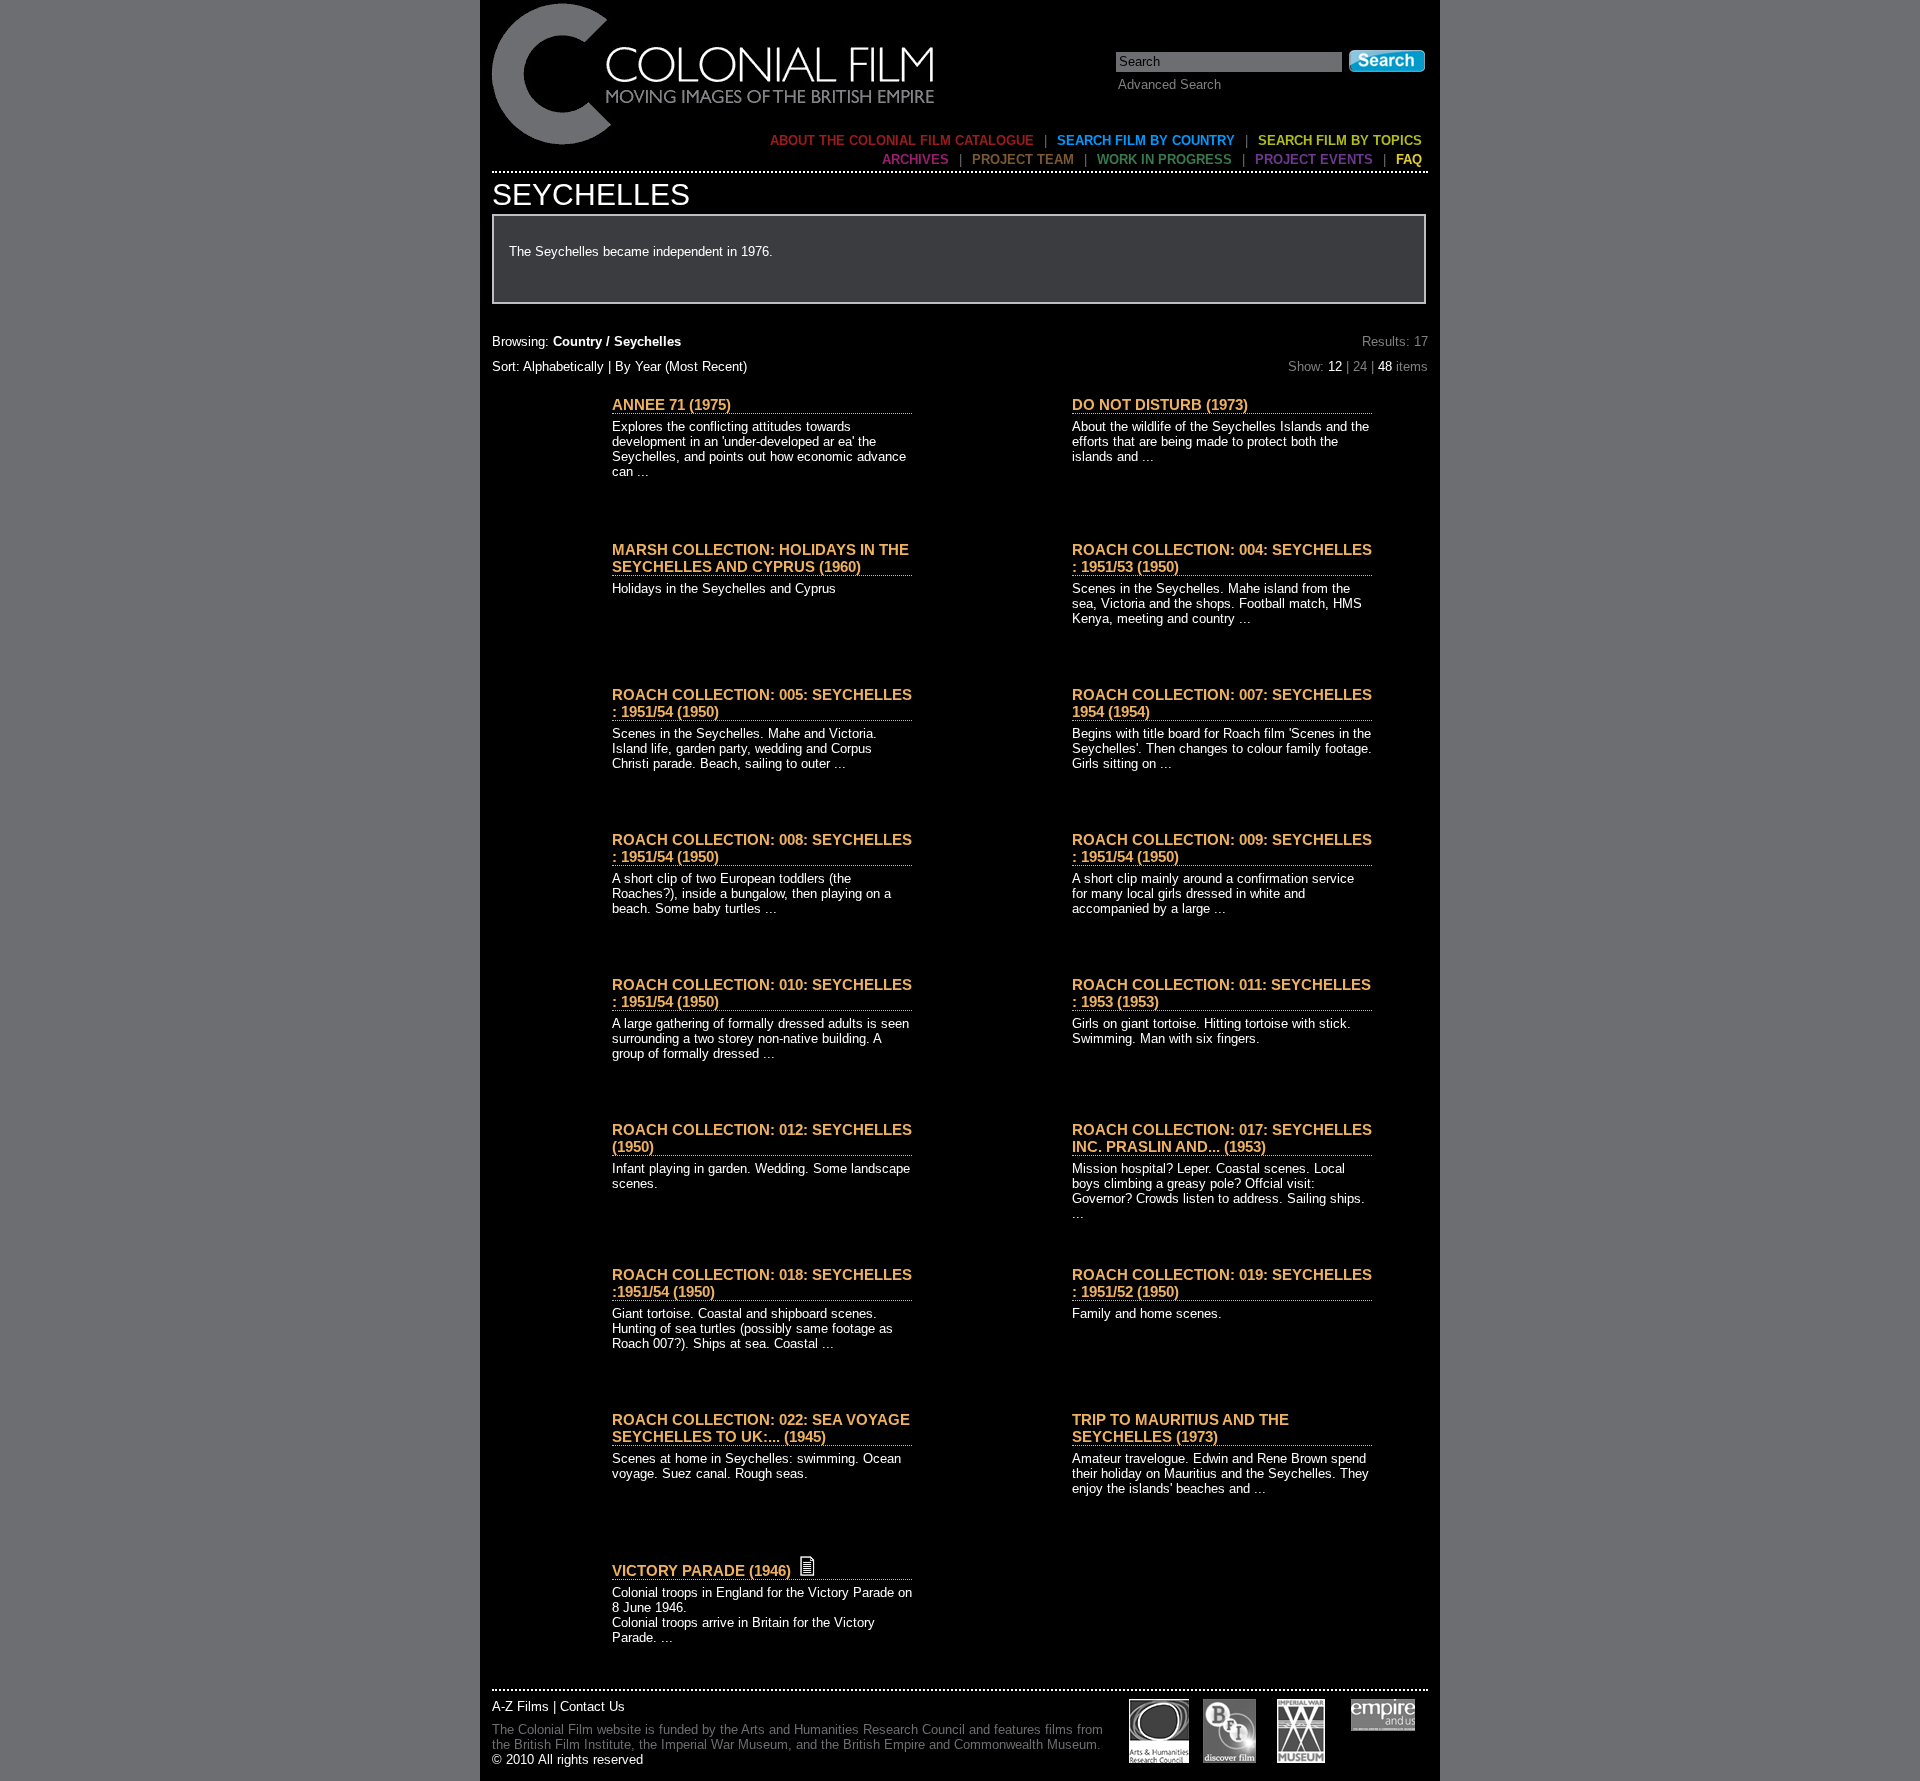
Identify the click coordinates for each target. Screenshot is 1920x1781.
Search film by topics (1340, 140)
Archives (915, 159)
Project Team (1023, 159)
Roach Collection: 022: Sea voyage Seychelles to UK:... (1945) (761, 1428)
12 (1335, 366)
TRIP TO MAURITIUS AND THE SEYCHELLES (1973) (1180, 1428)
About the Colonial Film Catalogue (902, 140)
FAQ (1409, 159)
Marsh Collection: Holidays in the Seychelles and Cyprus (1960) (760, 558)
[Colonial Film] (714, 143)
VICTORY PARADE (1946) (701, 1570)
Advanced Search (1169, 84)
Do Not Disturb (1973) (1160, 404)
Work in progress (1164, 159)
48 (1385, 366)
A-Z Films (520, 1706)
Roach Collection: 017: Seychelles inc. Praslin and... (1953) (1222, 1138)
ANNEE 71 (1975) (671, 404)
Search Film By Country (1146, 140)
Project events (1314, 159)
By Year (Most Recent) (681, 366)
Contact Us (592, 1706)
